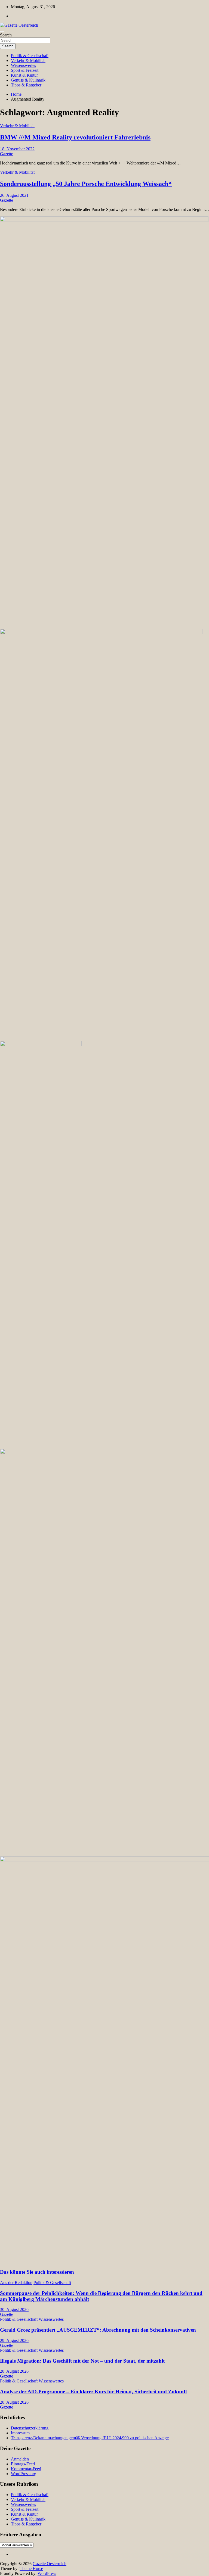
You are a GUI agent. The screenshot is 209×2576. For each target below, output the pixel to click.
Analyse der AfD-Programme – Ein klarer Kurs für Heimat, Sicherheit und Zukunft (93, 2392)
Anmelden (20, 2459)
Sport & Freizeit (25, 70)
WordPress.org (24, 2474)
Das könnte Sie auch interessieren (37, 2272)
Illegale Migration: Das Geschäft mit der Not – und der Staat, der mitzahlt (82, 2361)
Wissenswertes (23, 65)
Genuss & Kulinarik (28, 80)
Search (6, 35)
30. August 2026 (14, 2309)
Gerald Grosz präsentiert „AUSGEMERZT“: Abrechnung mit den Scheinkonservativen (98, 2330)
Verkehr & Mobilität (28, 60)
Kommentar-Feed (26, 2469)
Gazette (7, 154)
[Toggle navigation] (2, 32)
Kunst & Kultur (24, 75)
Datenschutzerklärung (30, 2428)
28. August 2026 (14, 2371)
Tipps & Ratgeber (26, 85)
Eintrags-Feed (23, 2464)
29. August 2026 (14, 2340)
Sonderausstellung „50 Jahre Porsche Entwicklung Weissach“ (86, 184)
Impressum (20, 2433)
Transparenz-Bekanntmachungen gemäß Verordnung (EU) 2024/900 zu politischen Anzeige (90, 2438)
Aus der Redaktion (16, 2283)
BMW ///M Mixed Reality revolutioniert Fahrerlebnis (75, 137)
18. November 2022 (17, 149)
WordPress (47, 2573)
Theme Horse (31, 2569)
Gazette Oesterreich (50, 2564)
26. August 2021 (14, 195)
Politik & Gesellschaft (30, 56)
